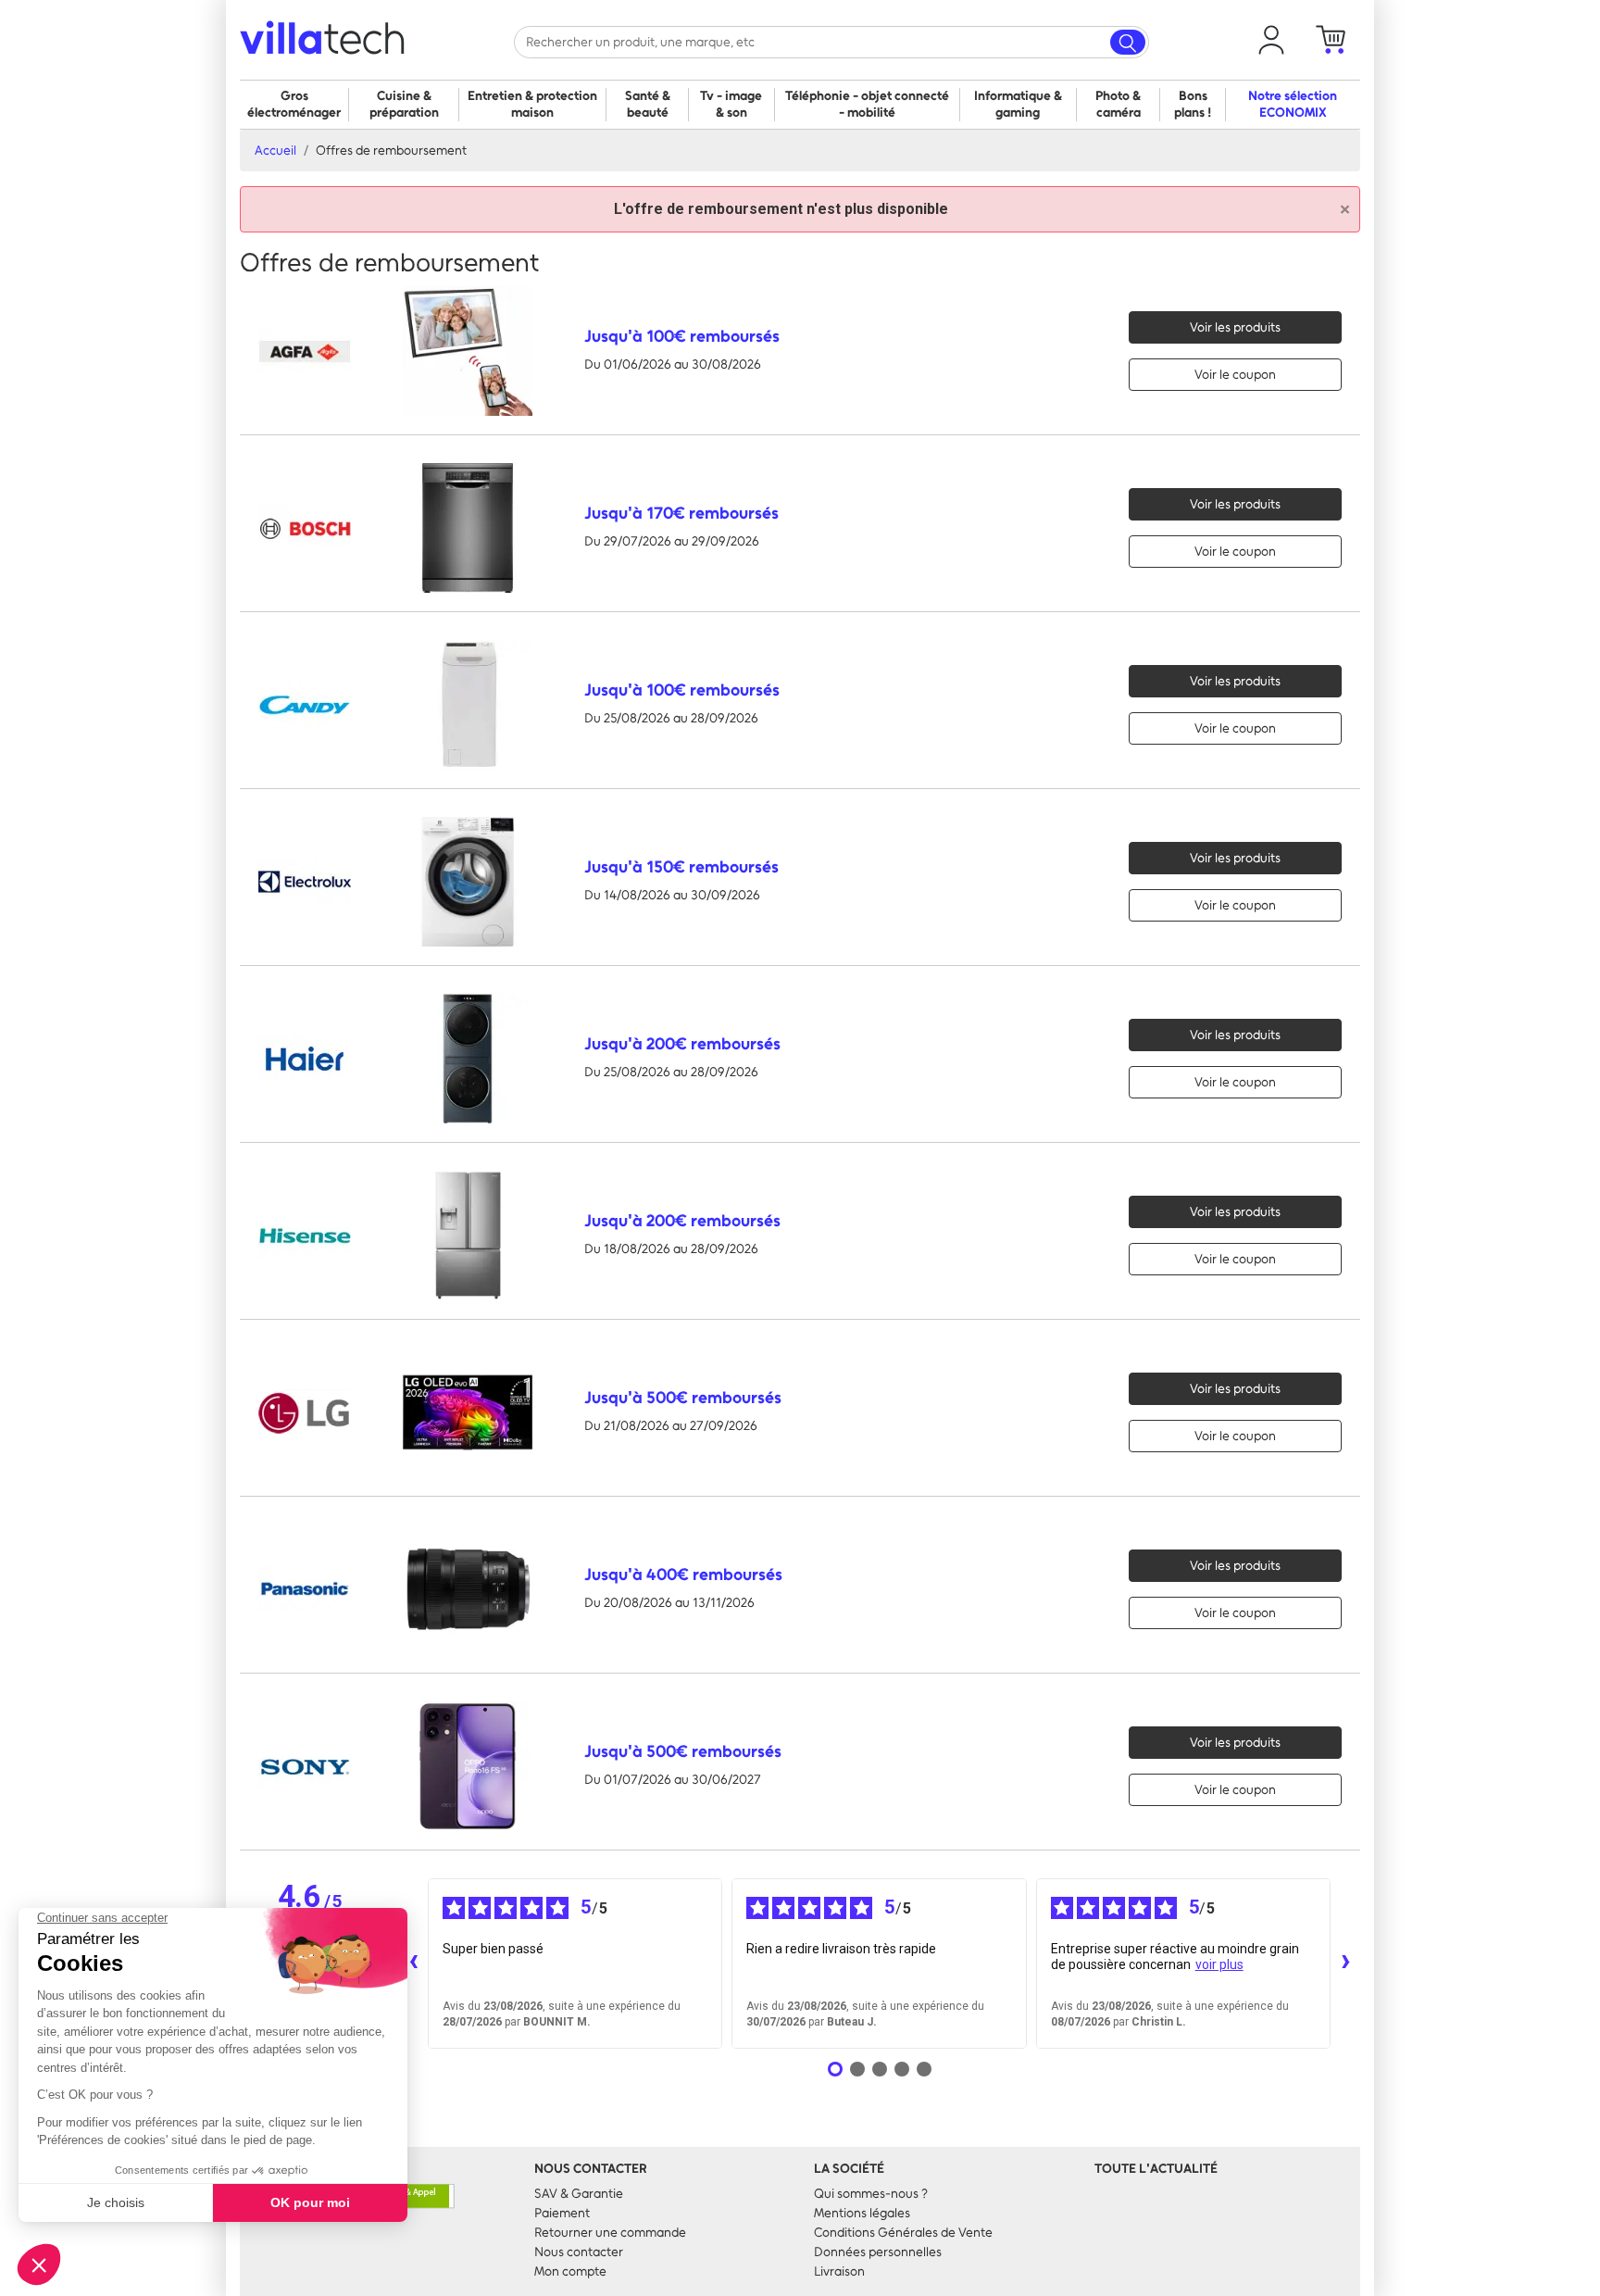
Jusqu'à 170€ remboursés (681, 513)
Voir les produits (1235, 327)
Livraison (839, 2271)
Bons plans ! (1193, 104)
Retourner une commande (610, 2233)
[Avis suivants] (1345, 1964)
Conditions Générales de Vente (903, 2233)
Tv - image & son (731, 104)
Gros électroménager (294, 104)
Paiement (562, 2213)
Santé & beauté (648, 104)
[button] (1271, 40)
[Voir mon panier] (1331, 40)
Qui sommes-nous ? (871, 2194)
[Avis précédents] (413, 1964)
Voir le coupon (1235, 375)
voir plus (1219, 1964)
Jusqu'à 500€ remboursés (683, 1398)
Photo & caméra (1118, 104)
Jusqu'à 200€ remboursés (682, 1044)
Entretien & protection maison (532, 104)
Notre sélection (1293, 104)
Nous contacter (579, 2252)
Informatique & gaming (1018, 104)
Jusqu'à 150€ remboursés (681, 867)
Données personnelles (878, 2252)
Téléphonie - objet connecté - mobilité (867, 104)
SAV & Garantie (579, 2194)
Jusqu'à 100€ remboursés (682, 336)
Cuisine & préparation (404, 104)
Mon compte (570, 2271)
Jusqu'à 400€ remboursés (683, 1575)
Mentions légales (862, 2213)
